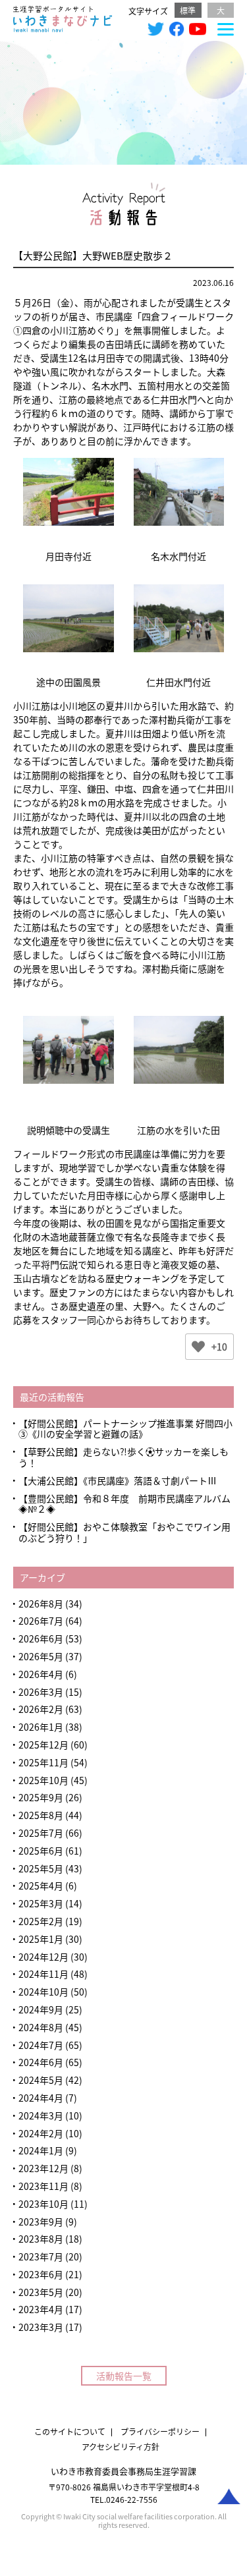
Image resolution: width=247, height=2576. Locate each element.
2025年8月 (41, 1815)
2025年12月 (43, 1745)
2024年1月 (41, 2150)
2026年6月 (41, 1638)
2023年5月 (41, 2292)
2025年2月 (41, 1921)
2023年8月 (41, 2239)
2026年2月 (41, 1709)
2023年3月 (41, 2327)
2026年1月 (41, 1727)
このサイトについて (70, 2431)
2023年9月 (41, 2222)
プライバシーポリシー (160, 2431)
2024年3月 (41, 2115)
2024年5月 (41, 2080)
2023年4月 (41, 2309)
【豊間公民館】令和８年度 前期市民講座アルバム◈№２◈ (124, 1504)
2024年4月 (41, 2098)
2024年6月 (41, 2062)
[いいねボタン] (198, 1347)
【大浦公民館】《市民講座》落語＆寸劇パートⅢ (118, 1480)
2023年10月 (43, 2204)
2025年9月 (41, 1797)
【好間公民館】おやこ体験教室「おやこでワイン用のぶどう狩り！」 (124, 1532)
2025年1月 (41, 1939)
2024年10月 (43, 1992)
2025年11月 (43, 1762)
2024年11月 (43, 1974)
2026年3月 (41, 1692)
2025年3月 (41, 1903)
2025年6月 (41, 1851)
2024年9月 (41, 2009)
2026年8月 (41, 1604)
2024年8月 (41, 2027)
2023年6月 (41, 2274)
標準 (188, 10)
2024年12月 (43, 1957)
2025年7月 (41, 1833)
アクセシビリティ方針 (121, 2447)
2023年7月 (41, 2256)
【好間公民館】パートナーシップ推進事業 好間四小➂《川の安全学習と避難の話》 (125, 1429)
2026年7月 (41, 1621)
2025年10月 (43, 1780)
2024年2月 (41, 2133)
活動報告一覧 (124, 2376)
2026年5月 (41, 1656)
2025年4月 (41, 1886)
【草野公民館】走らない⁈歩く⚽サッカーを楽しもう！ (123, 1457)
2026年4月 (41, 1674)
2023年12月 (43, 2168)
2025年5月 (41, 1868)
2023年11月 (43, 2186)
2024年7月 (41, 2045)
